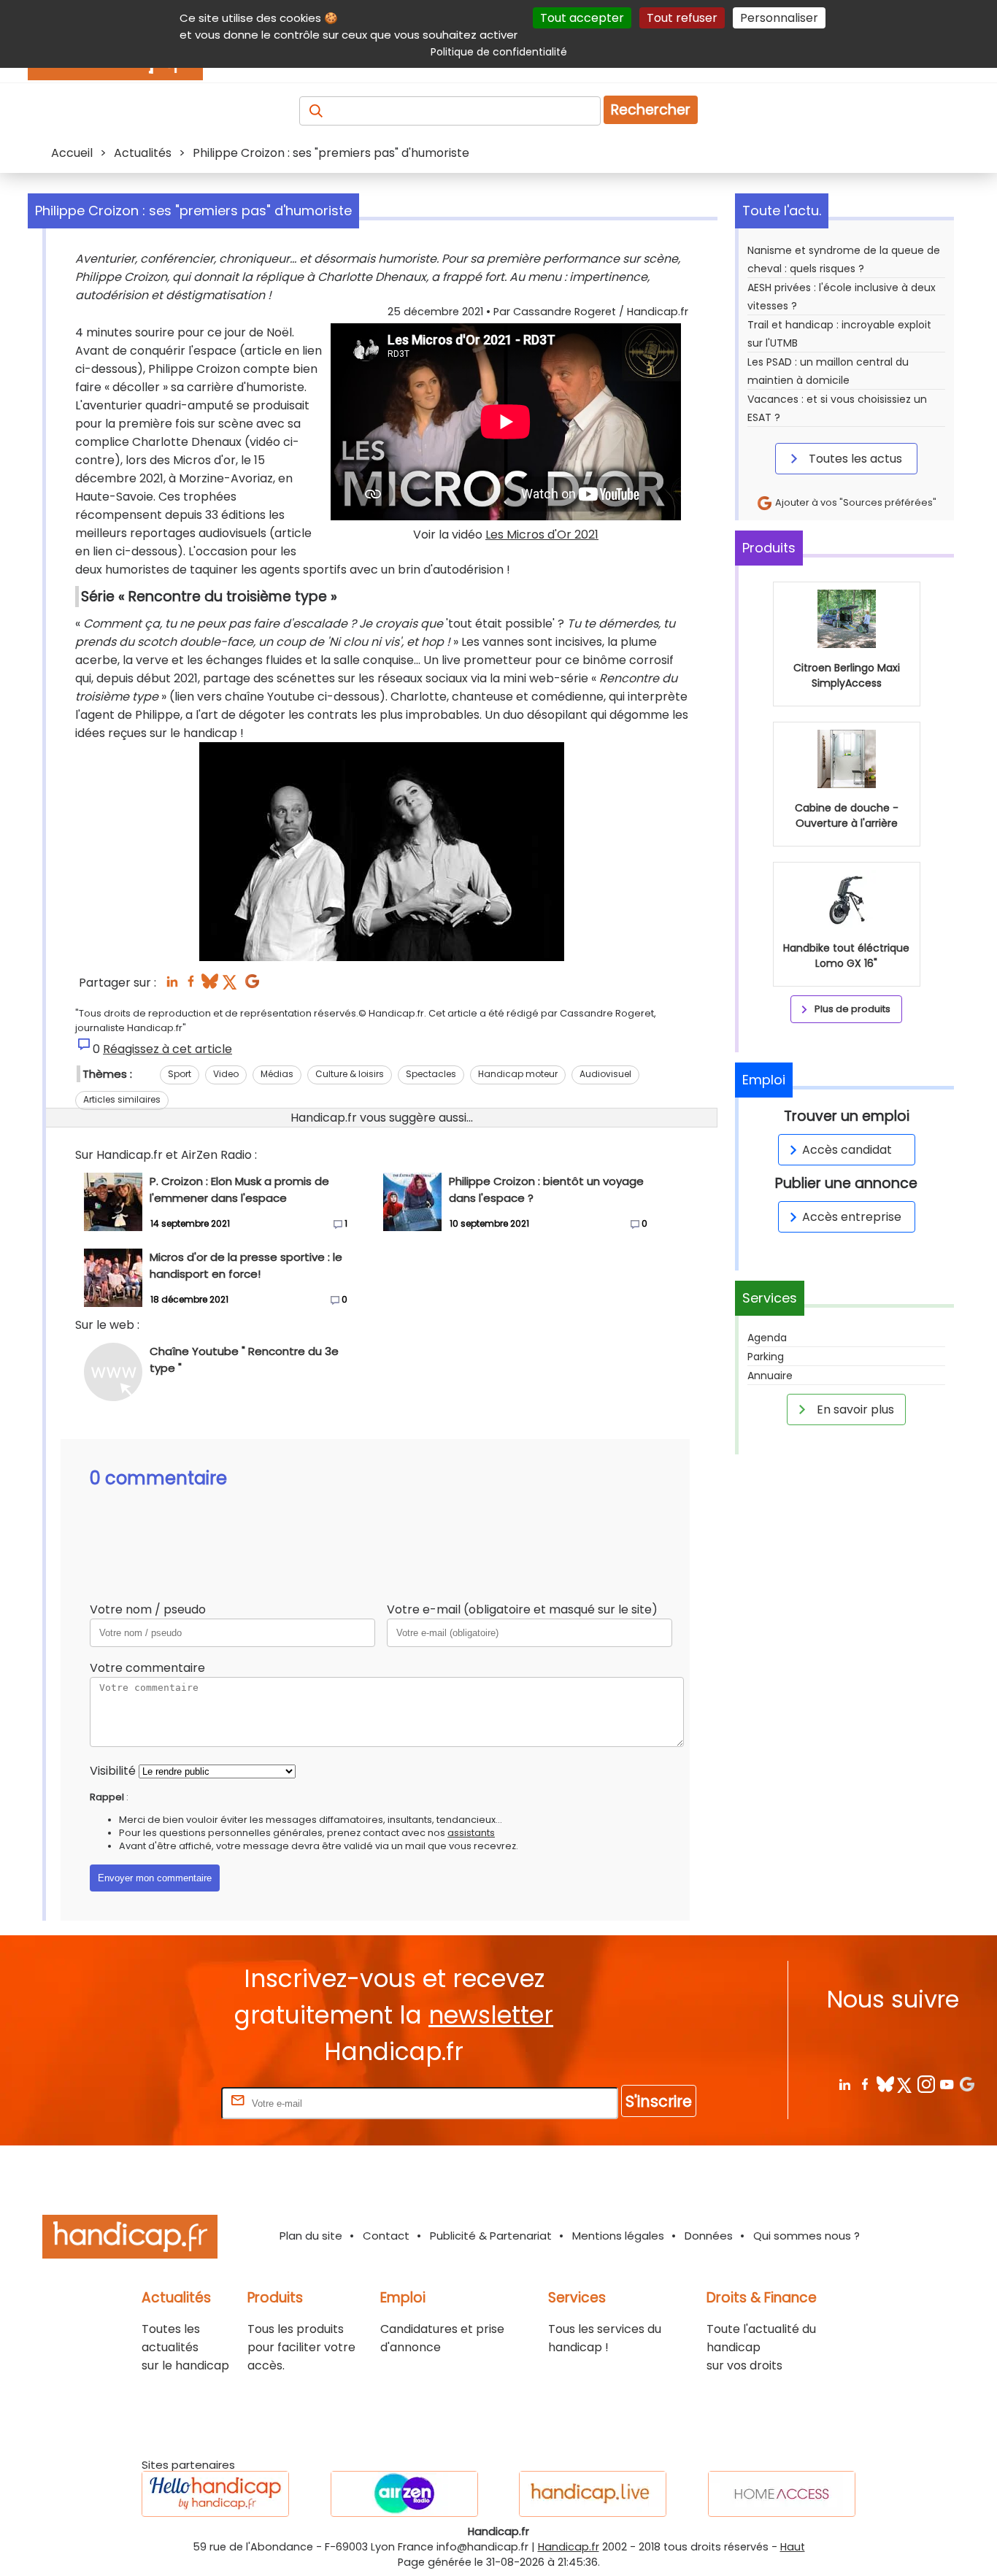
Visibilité (113, 1771)
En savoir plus (854, 1410)
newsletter (491, 2015)
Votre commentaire (147, 1668)
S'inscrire (659, 2101)
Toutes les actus (854, 459)
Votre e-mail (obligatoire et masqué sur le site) (522, 1609)
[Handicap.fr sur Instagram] (926, 2084)
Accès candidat (847, 1150)
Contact (386, 2236)
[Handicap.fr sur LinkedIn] (844, 2084)
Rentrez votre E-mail (160, 2103)
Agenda (767, 1338)
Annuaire (770, 1376)
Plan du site (311, 2236)
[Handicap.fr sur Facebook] (865, 2084)
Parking (766, 1357)
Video (226, 1074)
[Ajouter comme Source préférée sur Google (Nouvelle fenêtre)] (967, 2084)
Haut (793, 2547)
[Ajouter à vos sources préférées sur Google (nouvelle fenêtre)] (252, 986)
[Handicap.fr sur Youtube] (946, 2084)
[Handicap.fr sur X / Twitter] (905, 2084)
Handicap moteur (518, 1074)
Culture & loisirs (350, 1074)
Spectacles (431, 1074)
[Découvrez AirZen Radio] (404, 2494)
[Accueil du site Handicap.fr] (130, 2239)
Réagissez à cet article (168, 1049)
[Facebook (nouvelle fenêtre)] (191, 986)
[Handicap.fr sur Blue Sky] (885, 2084)
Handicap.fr (569, 2547)
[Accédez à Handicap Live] (593, 2494)
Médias (277, 1074)
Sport (180, 1074)
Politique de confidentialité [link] (499, 52)
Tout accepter (582, 18)
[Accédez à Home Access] (782, 2494)
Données (709, 2236)
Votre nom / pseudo (148, 1609)
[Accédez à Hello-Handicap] (215, 2494)
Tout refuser (682, 18)
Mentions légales (618, 2236)
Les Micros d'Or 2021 (542, 535)
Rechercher (651, 110)
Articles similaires (122, 1099)
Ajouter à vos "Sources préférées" (855, 502)
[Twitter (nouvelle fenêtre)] (231, 986)
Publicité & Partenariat (491, 2236)
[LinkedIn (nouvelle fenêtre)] (172, 986)
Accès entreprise (852, 1217)
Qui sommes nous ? (807, 2236)
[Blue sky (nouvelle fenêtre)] (210, 986)
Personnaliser (779, 18)
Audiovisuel (605, 1074)
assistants (471, 1833)
